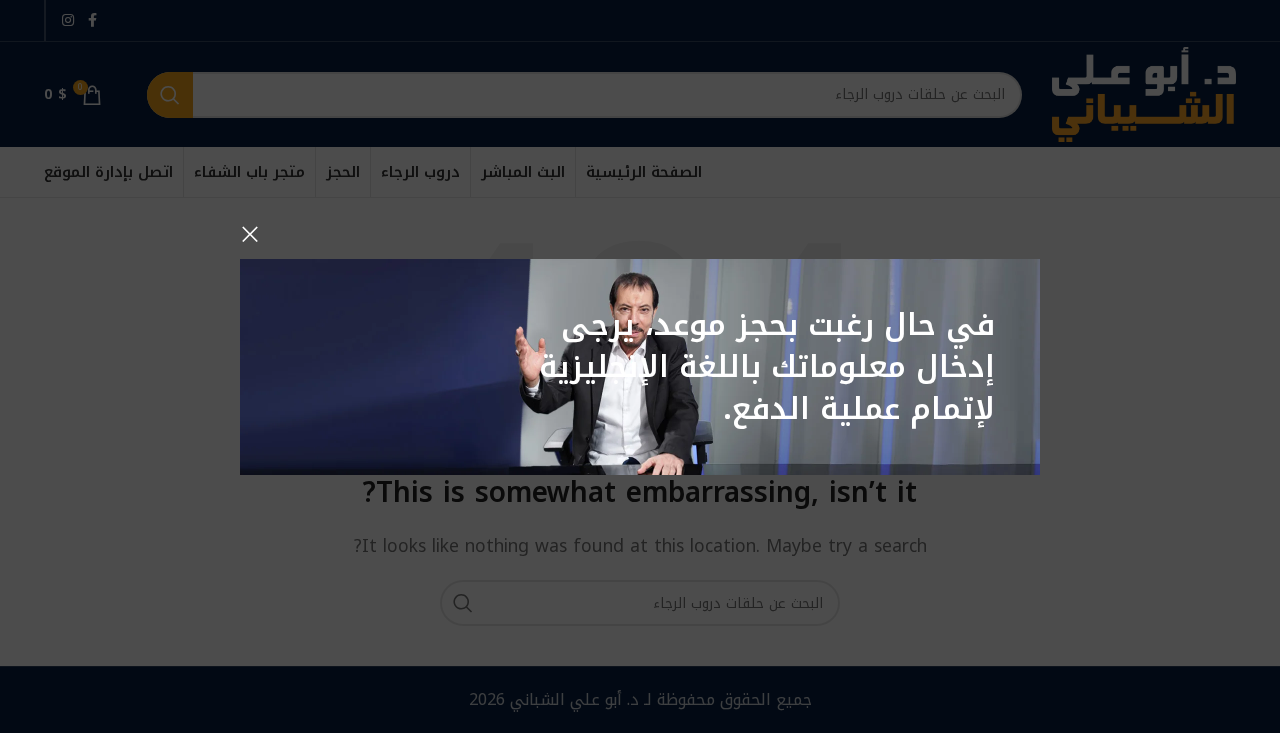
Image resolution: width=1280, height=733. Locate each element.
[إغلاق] (250, 234)
